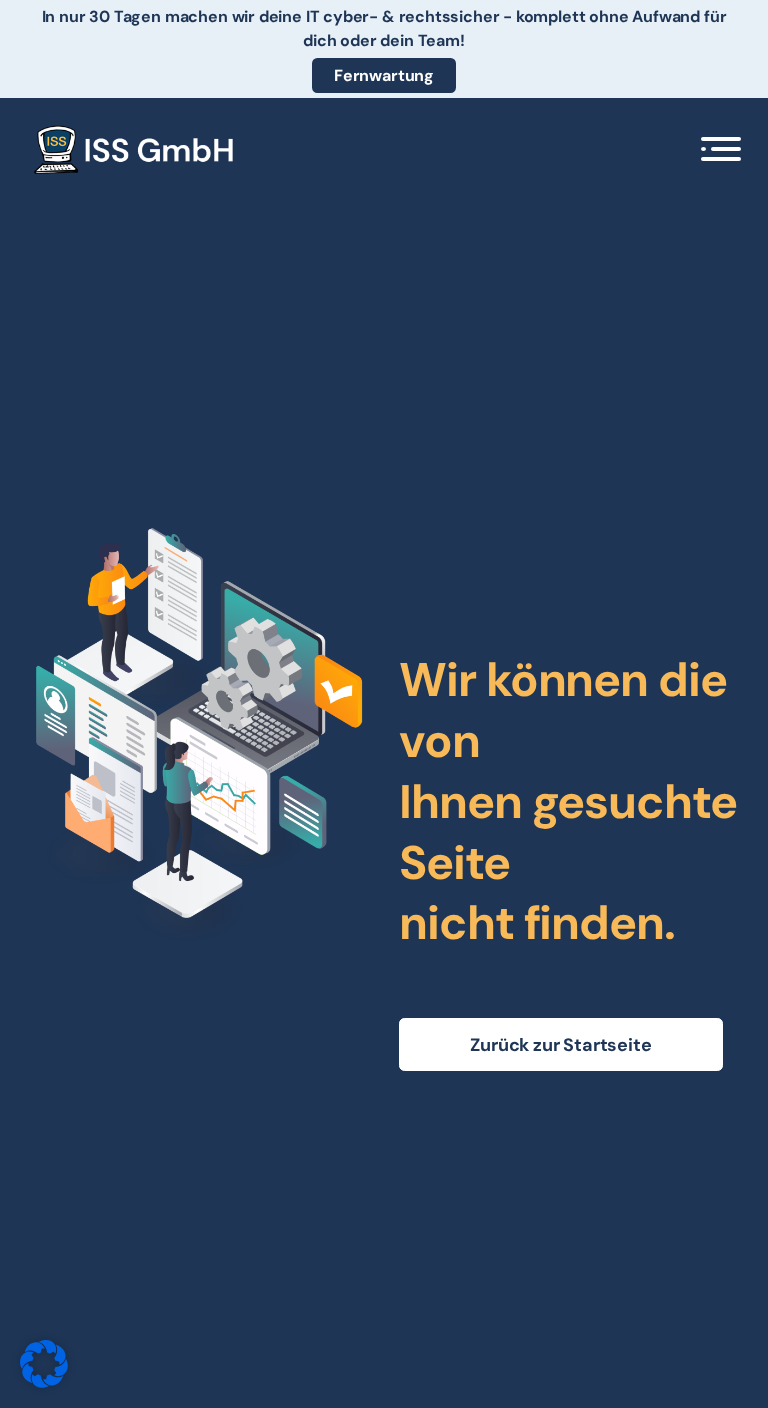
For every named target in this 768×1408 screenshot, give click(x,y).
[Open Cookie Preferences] (44, 1382)
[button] (721, 149)
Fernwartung (384, 75)
